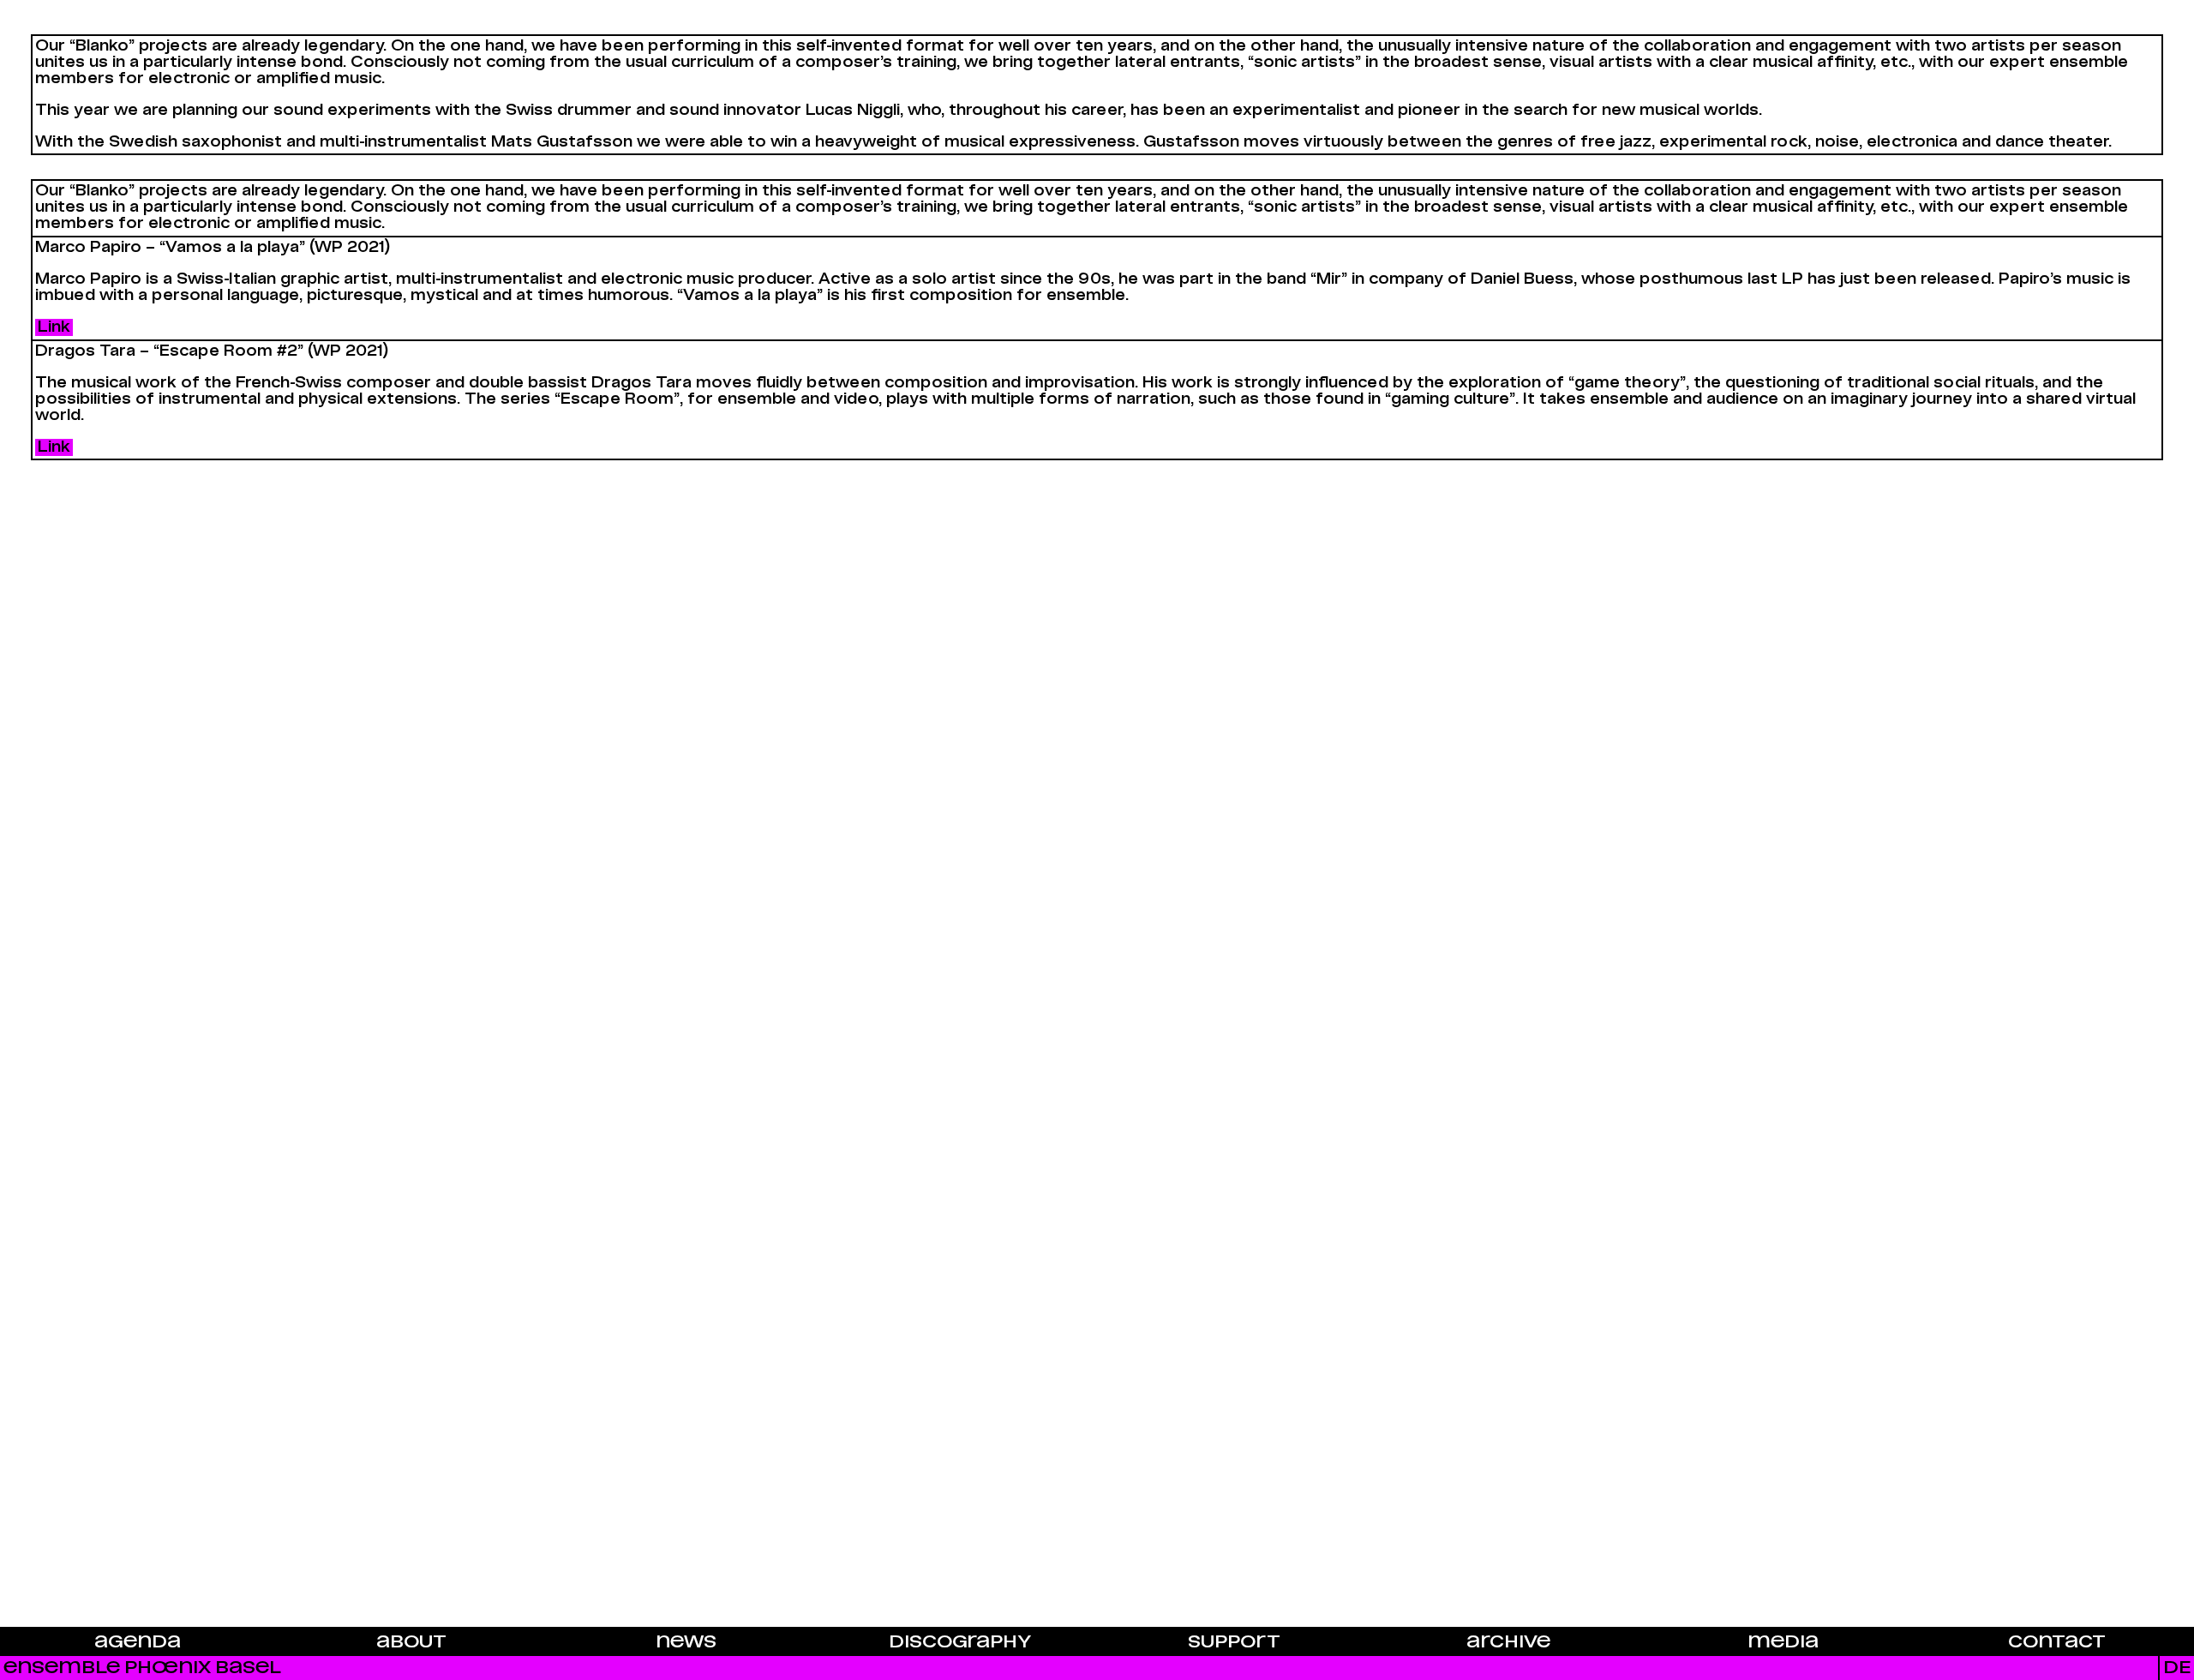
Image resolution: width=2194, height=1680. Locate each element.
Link (54, 327)
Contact (2057, 1642)
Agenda (138, 1642)
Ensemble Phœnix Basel (142, 1668)
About (411, 1642)
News (686, 1642)
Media (1783, 1642)
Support (1234, 1642)
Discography (960, 1642)
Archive (1508, 1642)
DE (2177, 1668)
